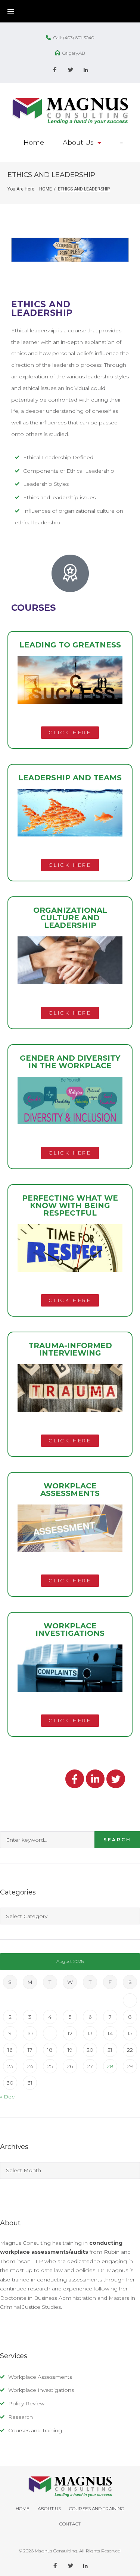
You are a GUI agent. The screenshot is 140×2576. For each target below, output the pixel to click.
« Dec (7, 2097)
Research (21, 2417)
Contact (70, 2524)
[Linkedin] (95, 1779)
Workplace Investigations (41, 2390)
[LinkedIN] (86, 70)
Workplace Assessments (40, 2377)
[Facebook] (55, 70)
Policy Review (26, 2403)
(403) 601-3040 (79, 38)
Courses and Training (35, 2430)
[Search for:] (47, 1840)
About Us (49, 2508)
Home (46, 189)
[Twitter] (71, 70)
